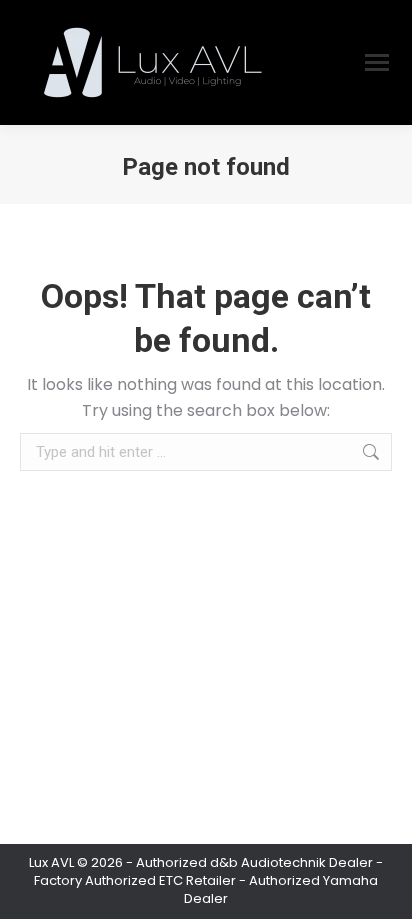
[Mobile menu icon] (377, 62)
